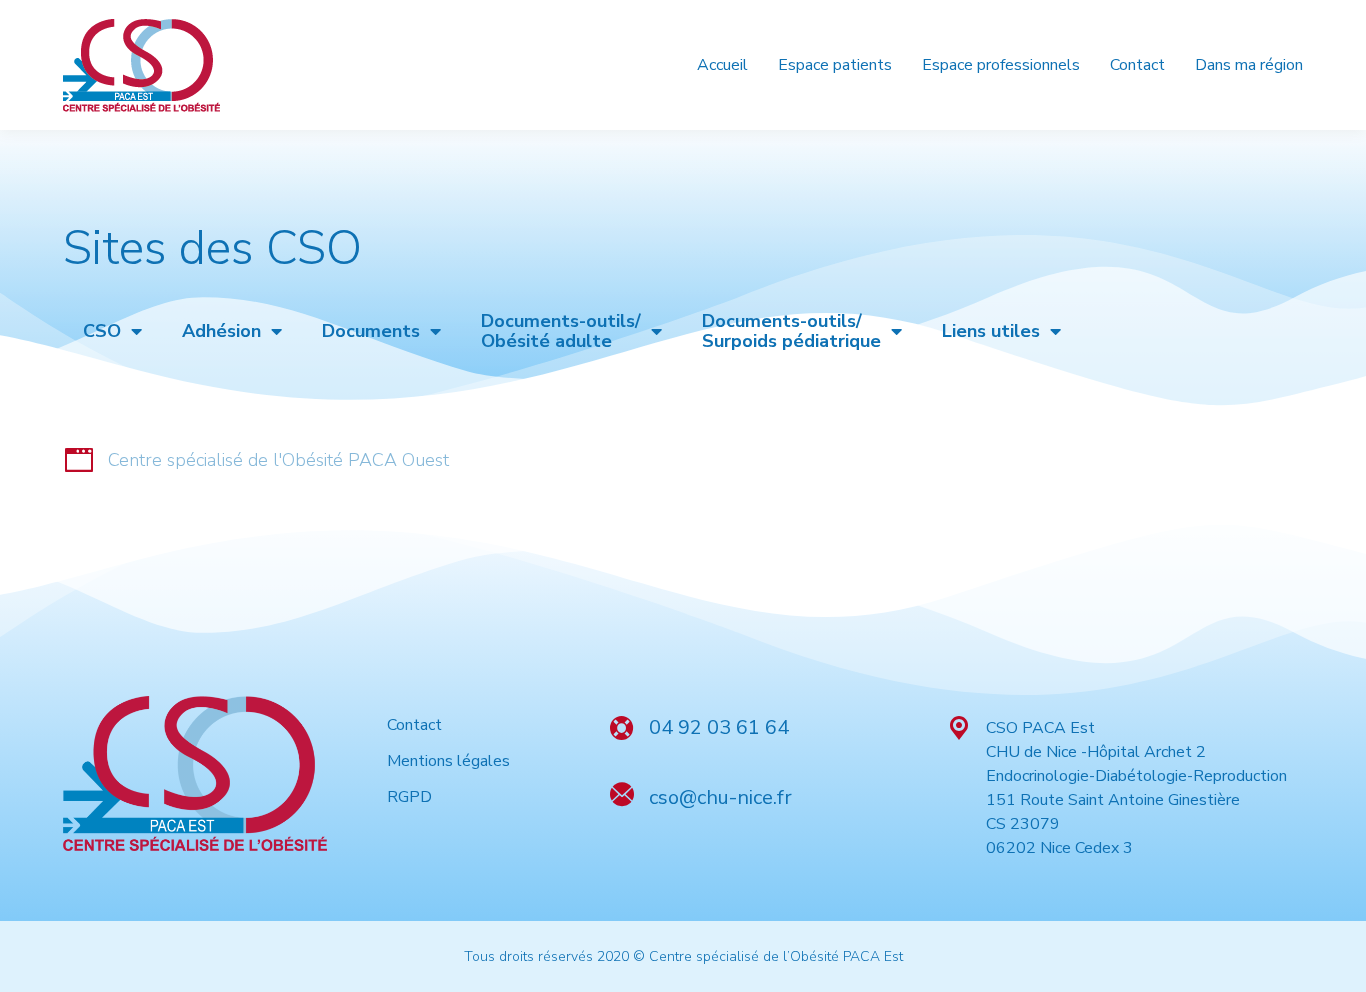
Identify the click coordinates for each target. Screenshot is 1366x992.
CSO (102, 331)
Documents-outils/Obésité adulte (561, 331)
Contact (414, 725)
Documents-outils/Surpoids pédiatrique (791, 331)
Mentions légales (448, 761)
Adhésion (221, 331)
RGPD (409, 797)
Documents (371, 331)
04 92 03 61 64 (719, 727)
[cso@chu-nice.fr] (622, 795)
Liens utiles (991, 331)
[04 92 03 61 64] (622, 728)
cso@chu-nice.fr (720, 797)
